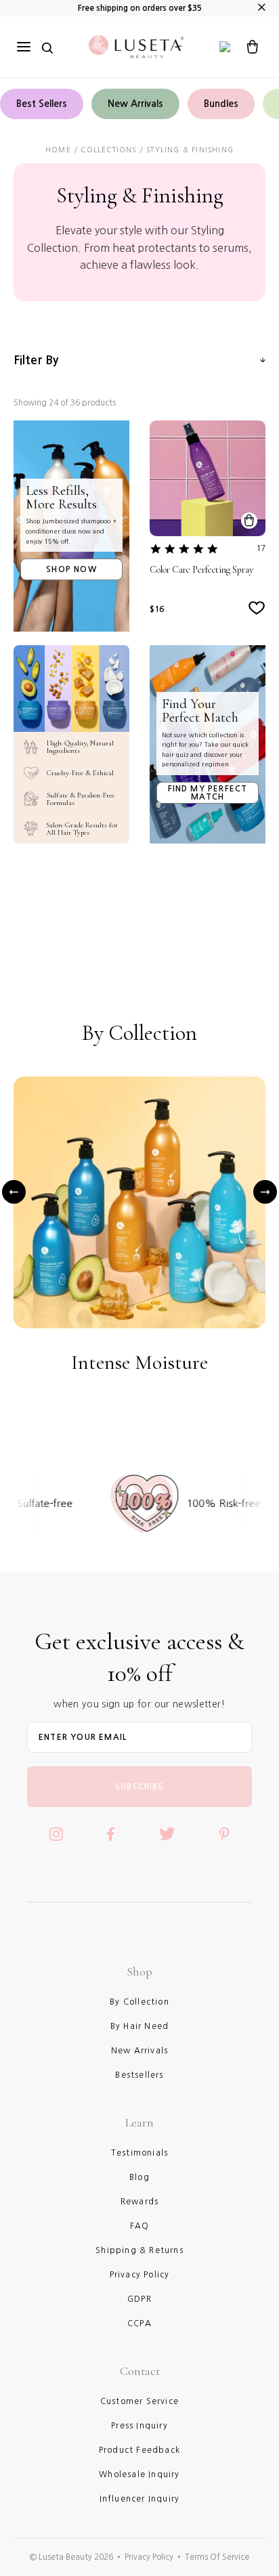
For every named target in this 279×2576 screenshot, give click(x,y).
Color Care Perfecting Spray (201, 570)
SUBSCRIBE (139, 1787)
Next (265, 1192)
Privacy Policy (149, 2557)
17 (261, 548)
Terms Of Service (217, 2557)
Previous (14, 1192)
